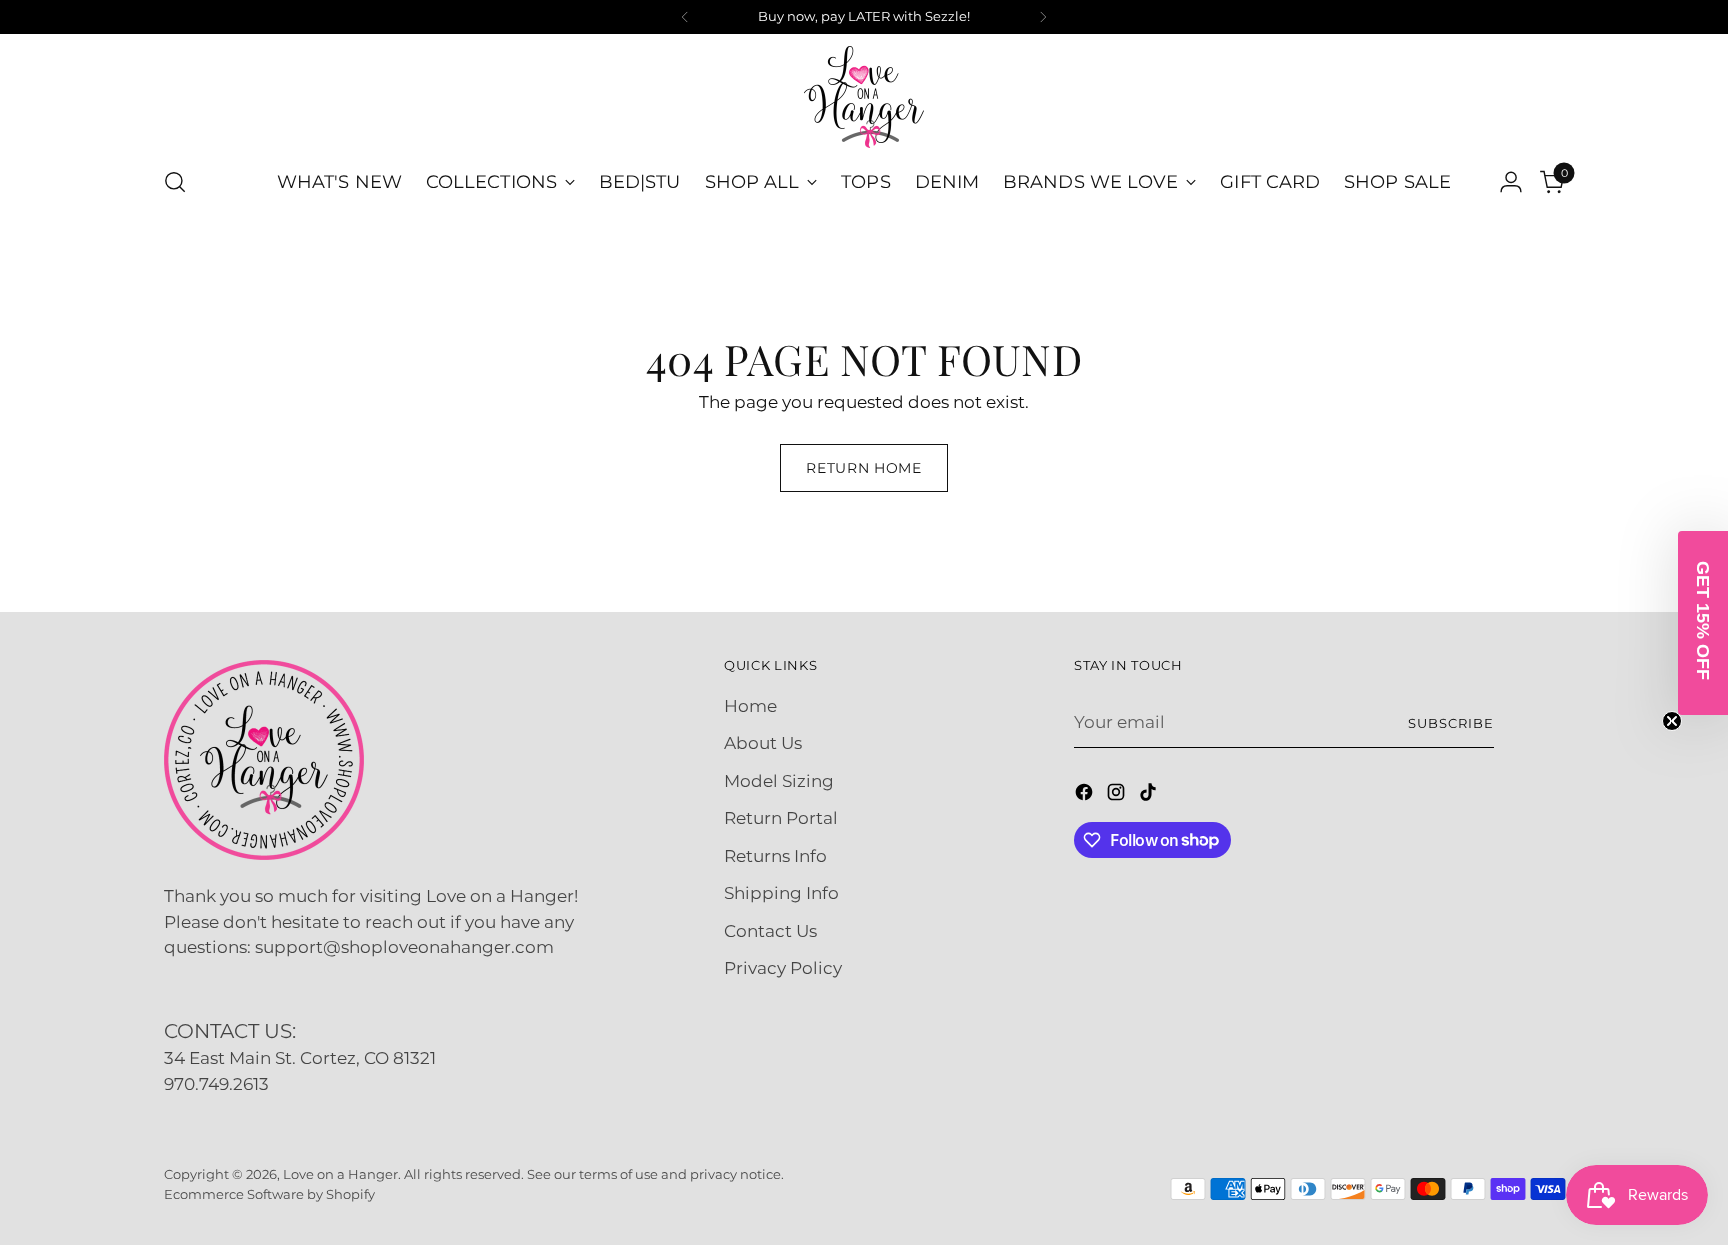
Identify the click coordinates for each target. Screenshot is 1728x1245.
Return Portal (781, 818)
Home (750, 706)
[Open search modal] (175, 182)
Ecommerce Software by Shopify (269, 1194)
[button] (1703, 623)
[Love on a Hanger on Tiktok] (1150, 796)
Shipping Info (781, 893)
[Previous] (685, 17)
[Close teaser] (1672, 721)
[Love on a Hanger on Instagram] (1118, 796)
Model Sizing (779, 781)
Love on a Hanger (340, 1174)
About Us (763, 743)
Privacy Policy (783, 968)
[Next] (1043, 17)
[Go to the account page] (1511, 182)
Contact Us (770, 931)
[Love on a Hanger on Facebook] (1086, 796)
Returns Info (775, 856)
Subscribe (1451, 723)
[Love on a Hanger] (864, 97)
